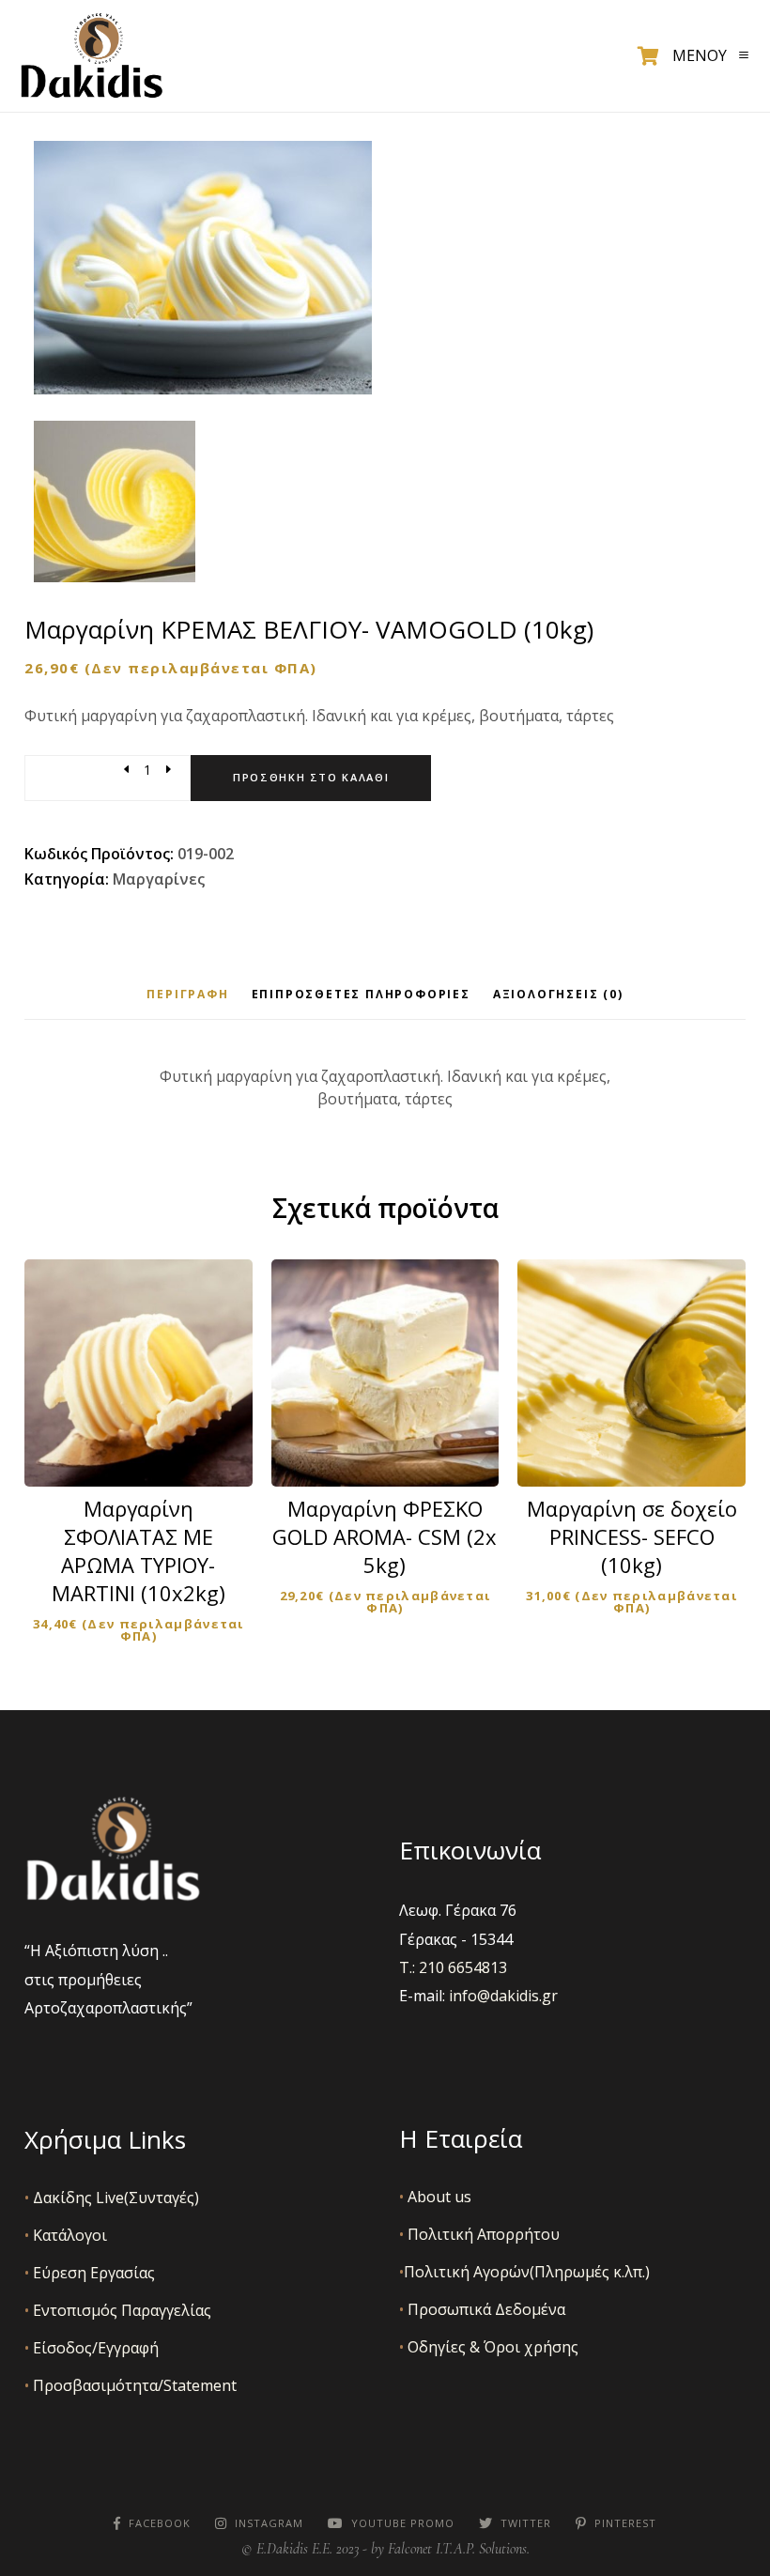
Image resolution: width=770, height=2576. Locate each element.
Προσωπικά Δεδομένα (482, 2309)
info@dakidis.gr (503, 1996)
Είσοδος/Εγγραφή (92, 2348)
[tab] (187, 994)
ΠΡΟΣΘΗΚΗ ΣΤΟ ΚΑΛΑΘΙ (151, 1446)
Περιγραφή (187, 994)
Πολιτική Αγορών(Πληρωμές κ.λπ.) (524, 2272)
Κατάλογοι (66, 2235)
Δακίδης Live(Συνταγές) (112, 2198)
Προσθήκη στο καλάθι (311, 777)
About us (435, 2197)
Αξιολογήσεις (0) (558, 994)
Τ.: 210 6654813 (453, 1967)
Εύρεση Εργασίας (90, 2273)
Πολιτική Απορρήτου (479, 2234)
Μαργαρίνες (159, 879)
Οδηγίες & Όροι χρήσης (489, 2347)
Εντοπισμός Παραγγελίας (118, 2310)
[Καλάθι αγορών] (648, 56)
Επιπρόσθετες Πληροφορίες (361, 994)
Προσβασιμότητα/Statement (131, 2385)
